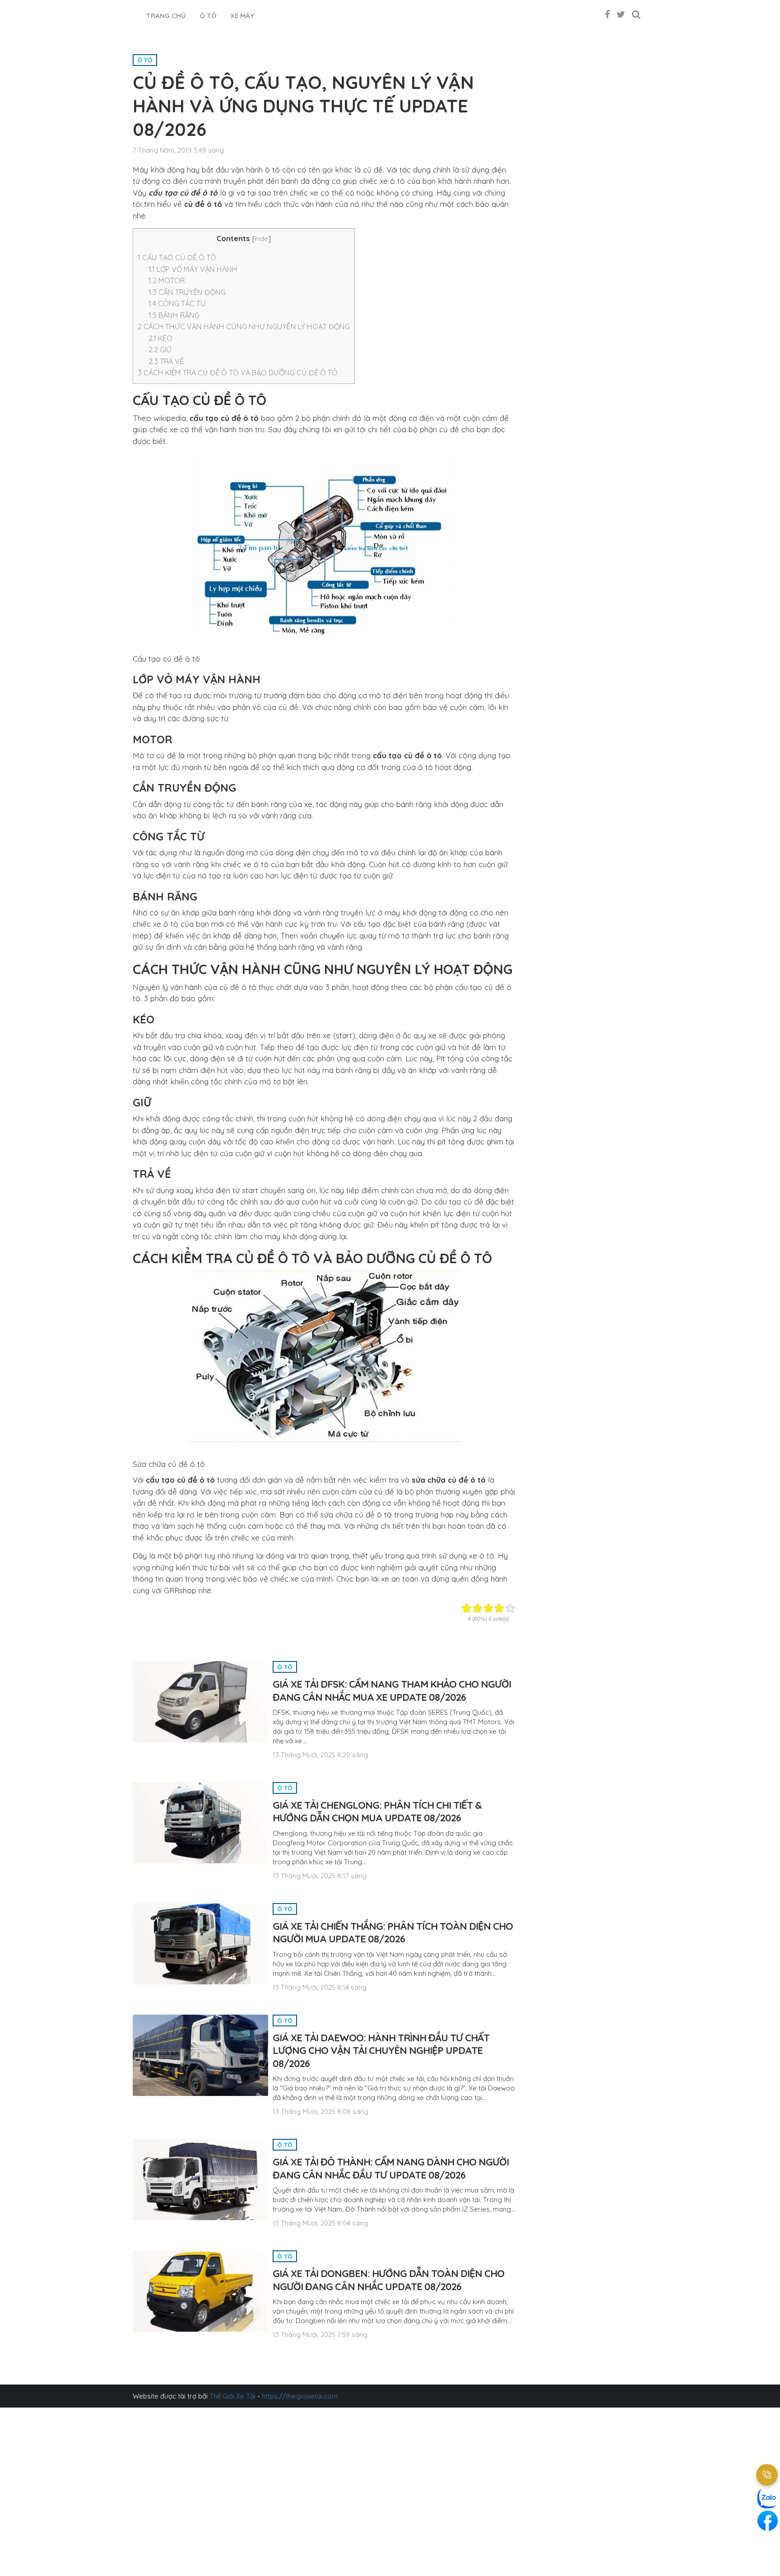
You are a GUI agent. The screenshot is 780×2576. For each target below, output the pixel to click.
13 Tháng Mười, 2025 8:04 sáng (320, 2223)
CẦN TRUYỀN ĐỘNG (187, 292)
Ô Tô (208, 16)
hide (262, 239)
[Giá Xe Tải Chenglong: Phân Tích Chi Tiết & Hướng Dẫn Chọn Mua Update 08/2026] (200, 1822)
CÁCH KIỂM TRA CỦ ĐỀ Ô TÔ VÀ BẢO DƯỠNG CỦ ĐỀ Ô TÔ (238, 373)
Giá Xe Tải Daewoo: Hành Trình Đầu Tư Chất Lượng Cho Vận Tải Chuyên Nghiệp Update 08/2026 (381, 2051)
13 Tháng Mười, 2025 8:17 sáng (320, 1876)
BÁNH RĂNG (174, 315)
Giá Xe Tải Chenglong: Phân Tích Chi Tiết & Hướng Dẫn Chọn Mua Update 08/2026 (377, 1812)
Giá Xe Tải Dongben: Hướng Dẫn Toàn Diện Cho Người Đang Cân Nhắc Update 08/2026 (388, 2280)
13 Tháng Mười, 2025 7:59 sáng (320, 2335)
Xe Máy (242, 16)
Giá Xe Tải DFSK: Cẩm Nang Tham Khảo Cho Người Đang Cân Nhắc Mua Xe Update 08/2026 (392, 1691)
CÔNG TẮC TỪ (177, 303)
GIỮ (160, 350)
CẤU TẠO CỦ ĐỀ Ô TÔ (177, 257)
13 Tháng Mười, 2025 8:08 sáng (320, 2112)
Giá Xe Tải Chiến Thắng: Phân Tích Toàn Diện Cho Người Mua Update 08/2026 (393, 1933)
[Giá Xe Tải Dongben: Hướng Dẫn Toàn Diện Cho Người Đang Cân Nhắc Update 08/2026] (200, 2290)
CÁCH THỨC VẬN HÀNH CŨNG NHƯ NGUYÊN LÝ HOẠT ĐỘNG (244, 327)
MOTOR (167, 280)
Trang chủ (166, 16)
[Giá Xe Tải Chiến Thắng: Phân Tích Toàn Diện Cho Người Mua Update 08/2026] (200, 1943)
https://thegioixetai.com (300, 2396)
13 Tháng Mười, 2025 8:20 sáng (320, 1755)
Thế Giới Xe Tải (232, 2396)
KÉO (160, 338)
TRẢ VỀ (166, 361)
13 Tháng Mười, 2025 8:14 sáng (320, 1987)
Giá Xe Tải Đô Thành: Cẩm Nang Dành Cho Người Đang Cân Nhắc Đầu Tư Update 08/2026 (391, 2168)
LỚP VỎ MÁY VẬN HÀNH (193, 269)
